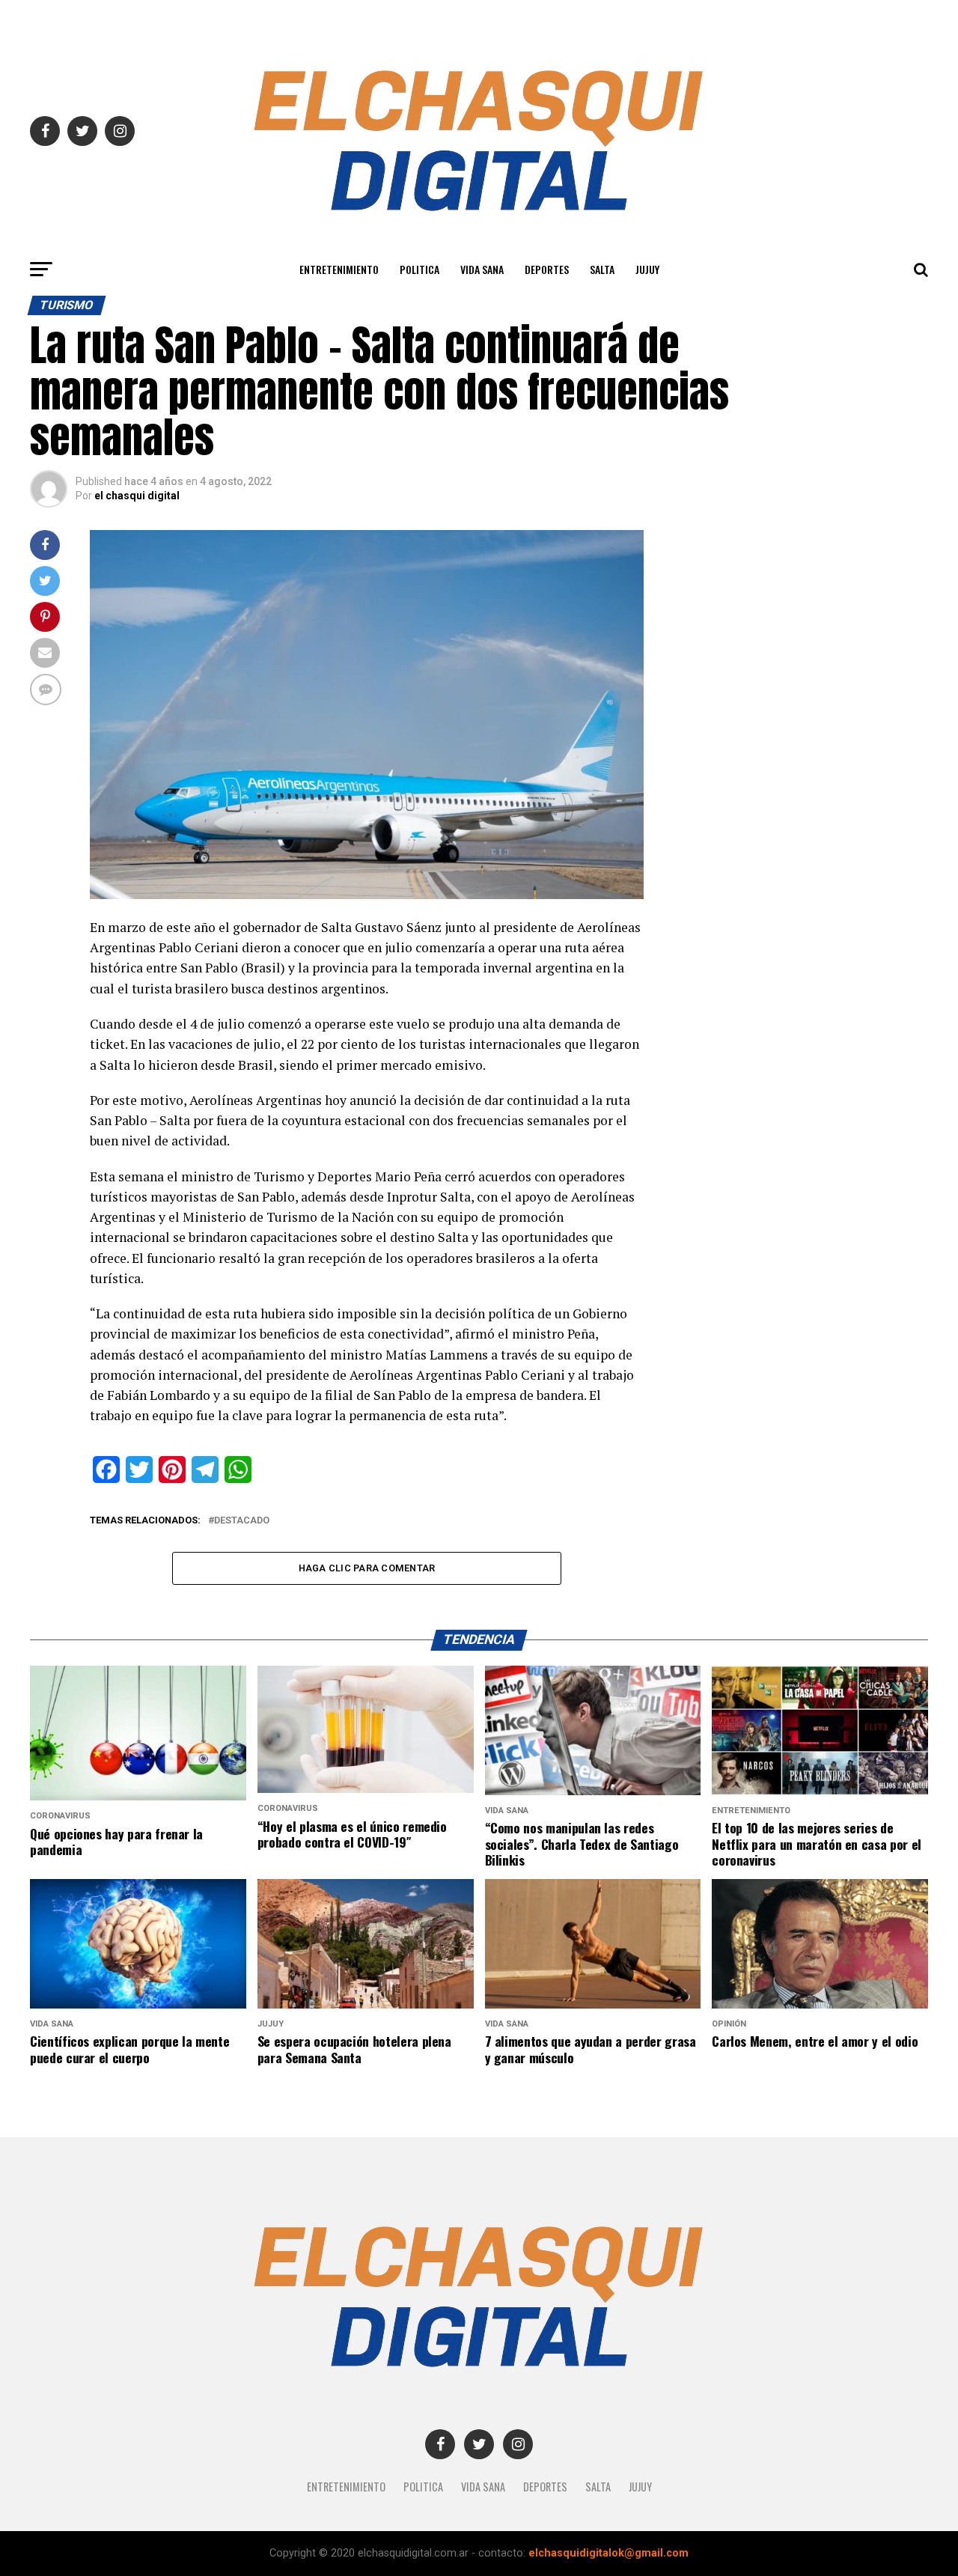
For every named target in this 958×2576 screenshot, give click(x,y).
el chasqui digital (137, 496)
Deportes (547, 269)
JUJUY (647, 269)
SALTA (602, 269)
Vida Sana (482, 269)
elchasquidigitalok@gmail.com (608, 2553)
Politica (419, 269)
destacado (242, 1521)
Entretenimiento (339, 269)
